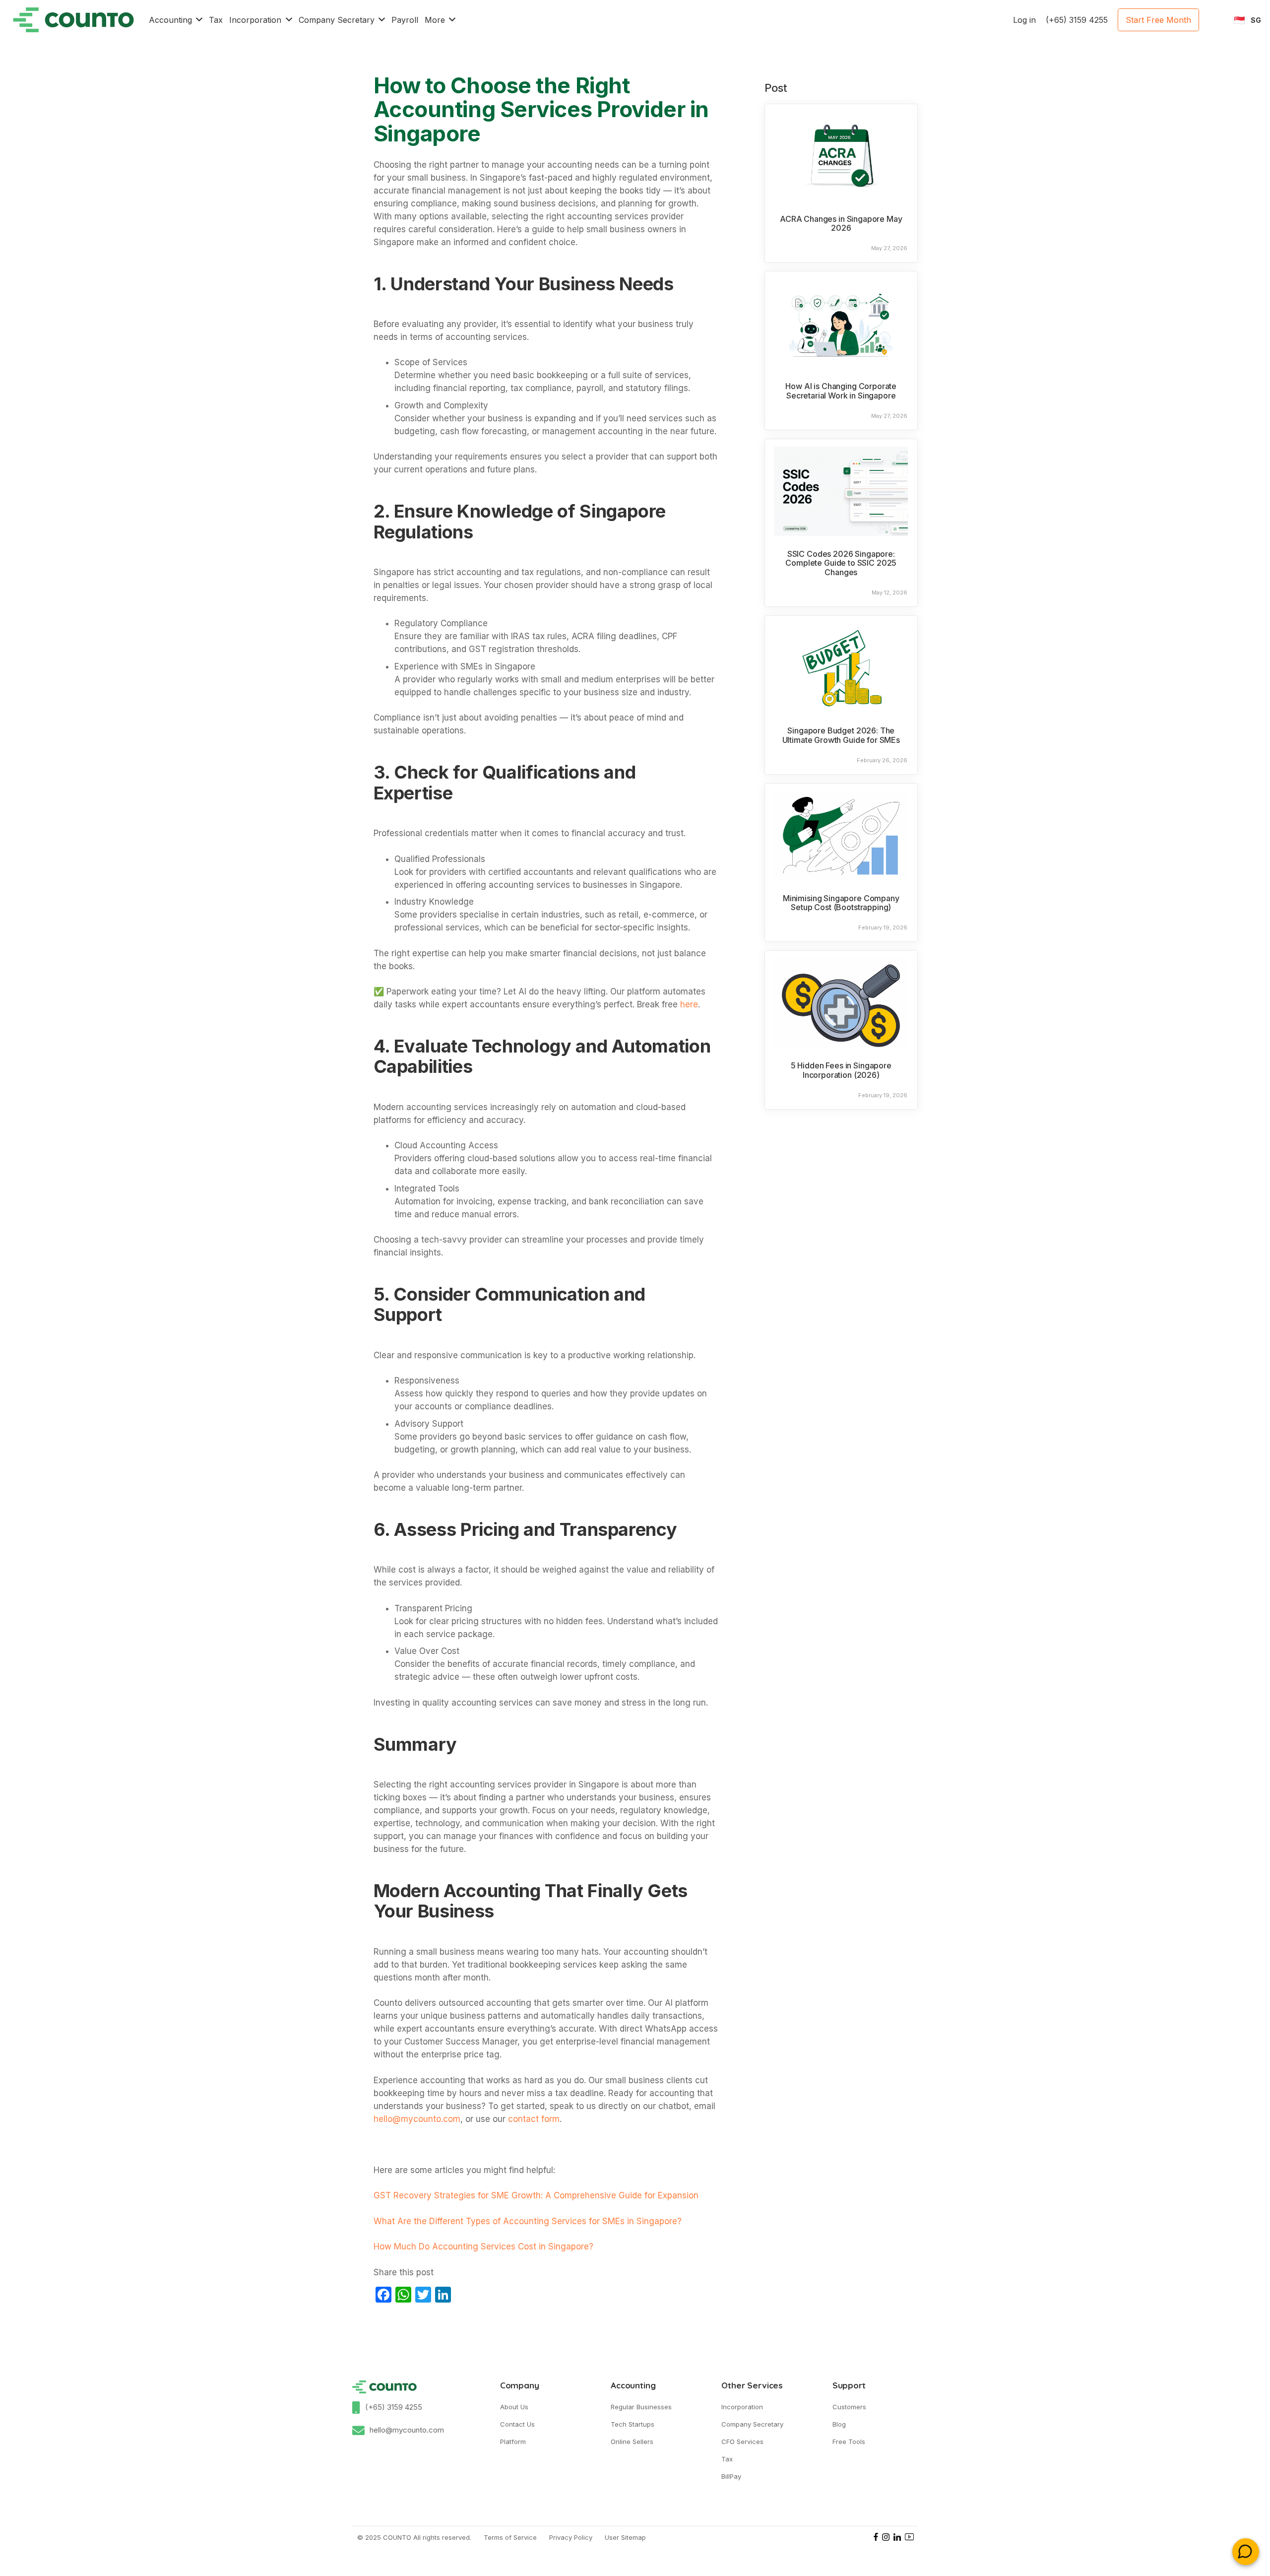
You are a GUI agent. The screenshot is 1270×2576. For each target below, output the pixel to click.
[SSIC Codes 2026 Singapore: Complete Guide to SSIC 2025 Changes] (841, 491)
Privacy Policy (571, 2537)
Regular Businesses (641, 2407)
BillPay (731, 2476)
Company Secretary (752, 2424)
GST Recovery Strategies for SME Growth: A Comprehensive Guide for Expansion (536, 2195)
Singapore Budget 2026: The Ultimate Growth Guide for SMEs (841, 735)
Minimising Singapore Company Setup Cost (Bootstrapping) (841, 903)
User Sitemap (625, 2537)
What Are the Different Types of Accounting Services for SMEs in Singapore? (528, 2221)
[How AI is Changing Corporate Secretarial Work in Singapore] (841, 324)
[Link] (73, 20)
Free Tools (849, 2442)
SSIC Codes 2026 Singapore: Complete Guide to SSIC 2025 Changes (841, 563)
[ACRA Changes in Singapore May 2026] (841, 156)
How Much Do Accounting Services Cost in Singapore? (483, 2246)
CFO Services (742, 2442)
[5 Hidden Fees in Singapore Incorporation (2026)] (841, 1003)
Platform (513, 2442)
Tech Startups (633, 2424)
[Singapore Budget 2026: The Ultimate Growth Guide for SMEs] (841, 668)
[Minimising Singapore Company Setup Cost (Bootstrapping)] (841, 836)
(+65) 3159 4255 (394, 2407)
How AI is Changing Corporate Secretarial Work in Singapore (841, 391)
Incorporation (742, 2407)
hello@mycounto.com (407, 2430)
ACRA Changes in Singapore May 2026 (841, 224)
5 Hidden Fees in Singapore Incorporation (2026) (841, 1070)
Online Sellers (632, 2442)
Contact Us (517, 2424)
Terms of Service (510, 2537)
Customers (849, 2407)
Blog (839, 2424)
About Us (514, 2407)
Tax (727, 2459)
